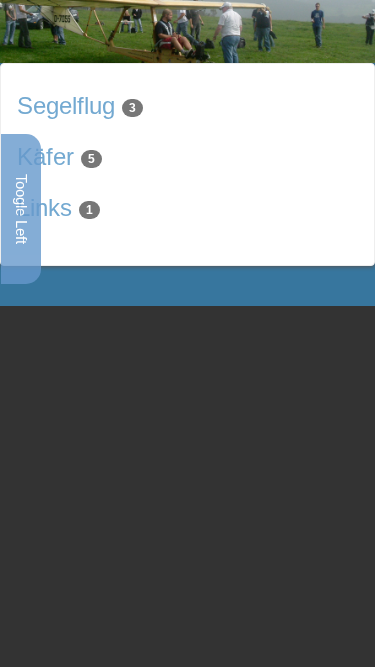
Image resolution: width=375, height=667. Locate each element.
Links (44, 207)
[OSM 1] (187, 30)
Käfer (45, 156)
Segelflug (66, 105)
